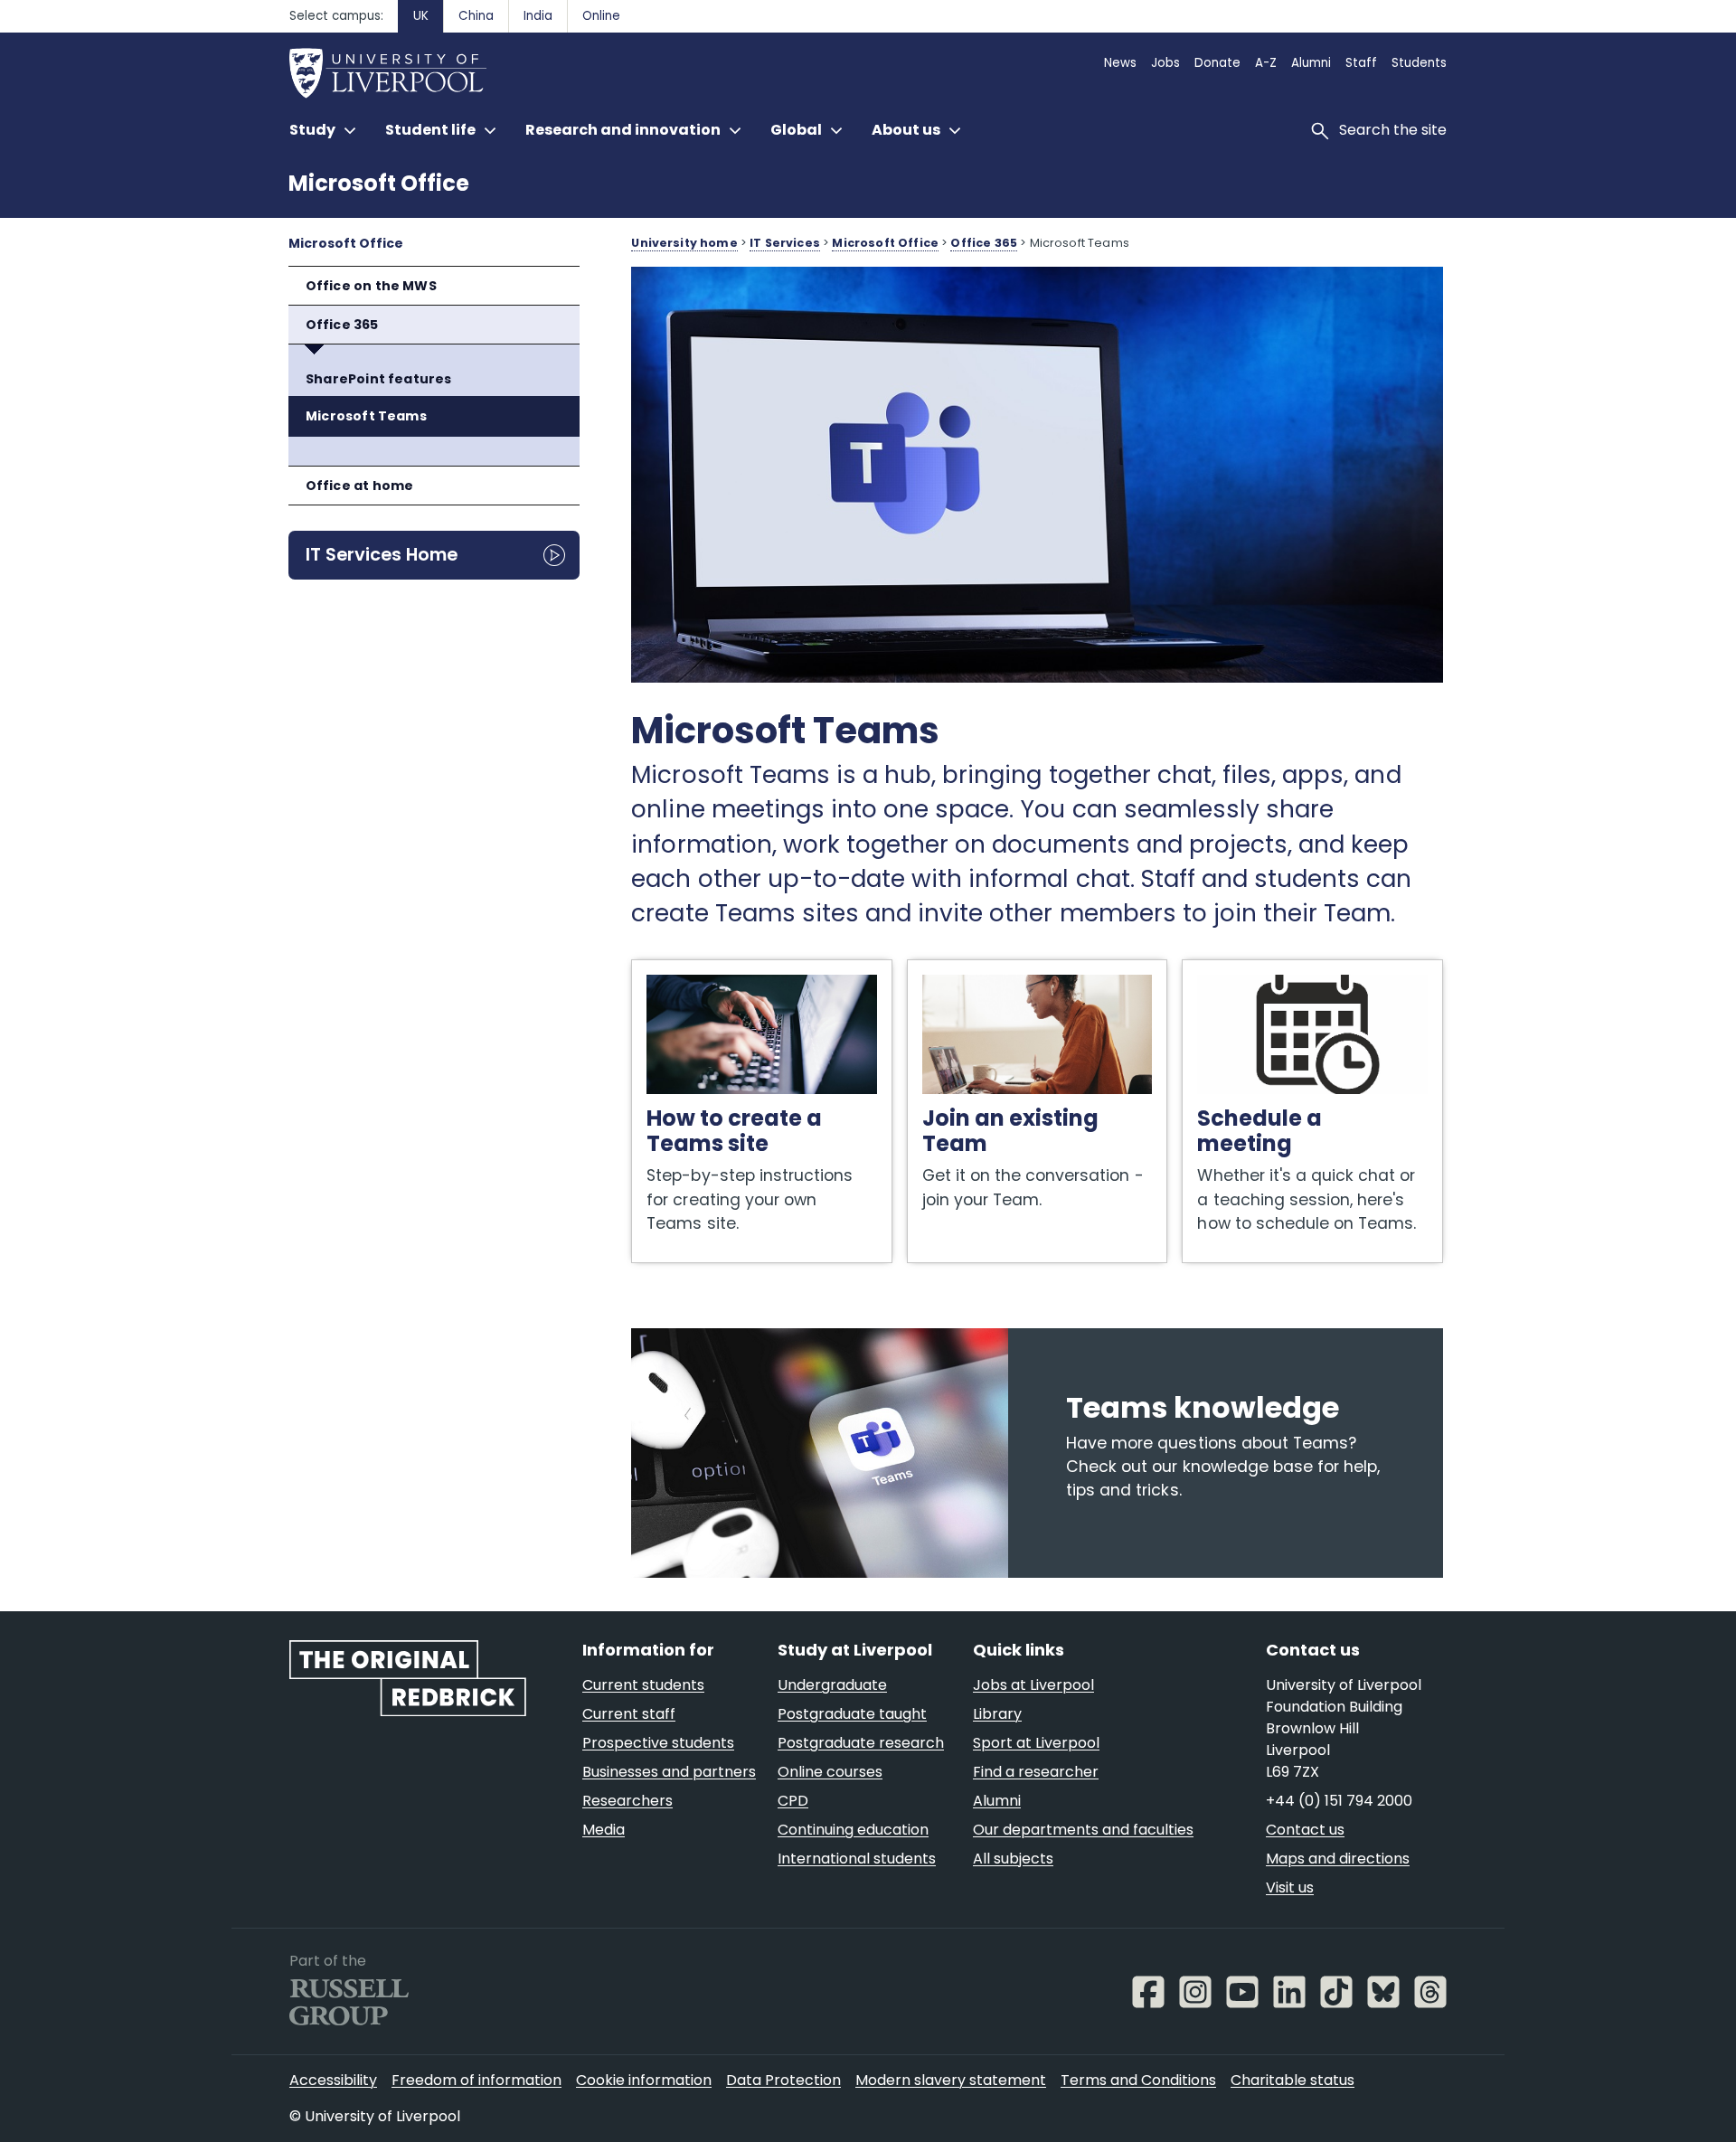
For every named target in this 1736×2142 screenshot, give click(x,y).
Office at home (359, 486)
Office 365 (342, 325)
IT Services (785, 243)
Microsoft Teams (366, 416)
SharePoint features (378, 379)
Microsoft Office (379, 183)
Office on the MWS (371, 286)
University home (684, 243)
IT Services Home (382, 554)
